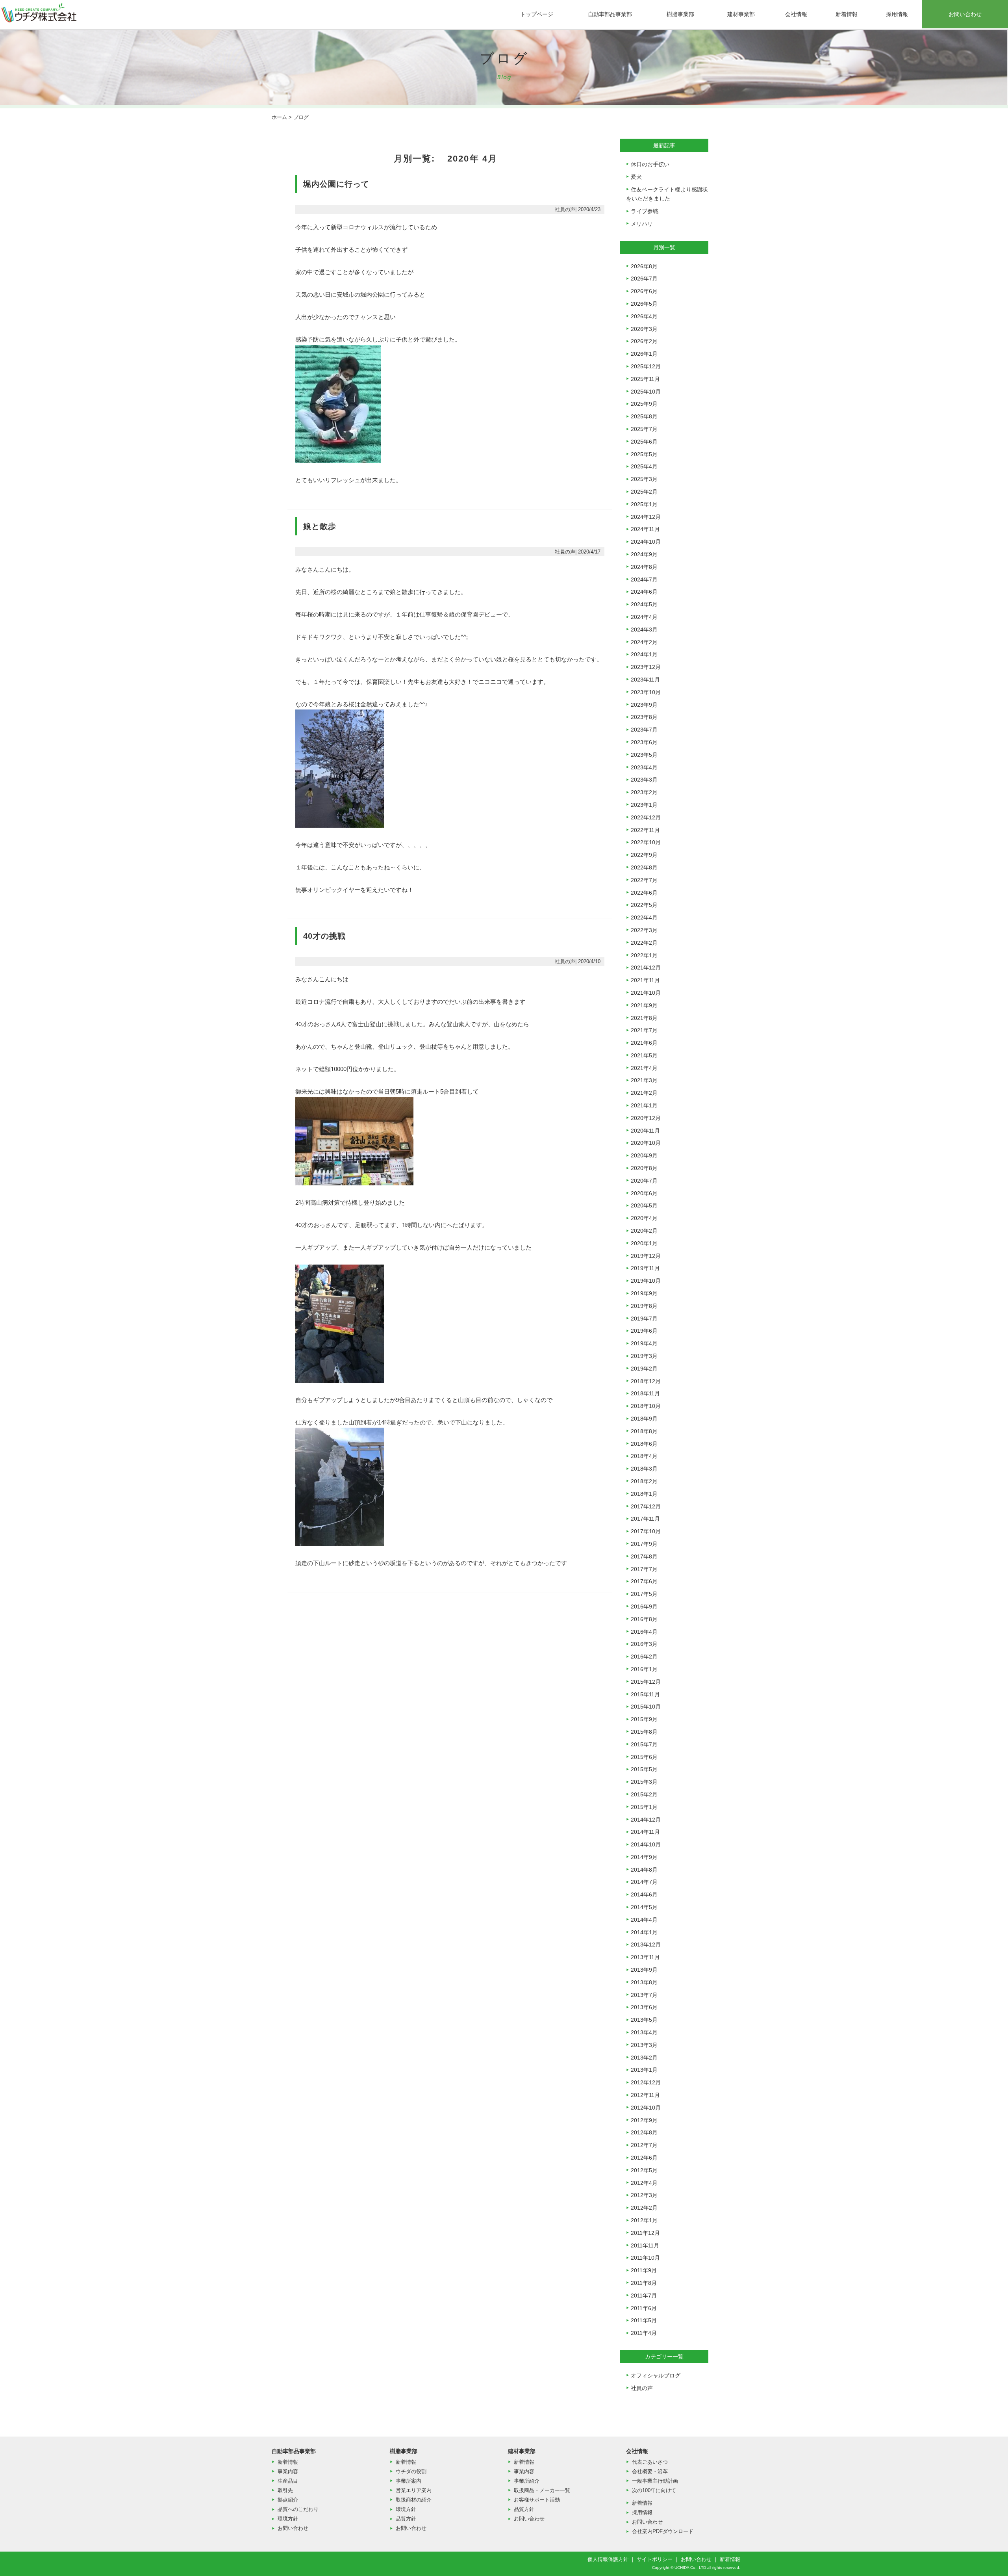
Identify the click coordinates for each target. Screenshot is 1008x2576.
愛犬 (636, 177)
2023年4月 (644, 767)
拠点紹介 (288, 2500)
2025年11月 (645, 379)
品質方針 (406, 2519)
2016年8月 (644, 1619)
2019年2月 (644, 1369)
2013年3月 (644, 2045)
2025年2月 (644, 492)
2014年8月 (644, 1870)
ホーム (279, 117)
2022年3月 (644, 930)
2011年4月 (644, 2333)
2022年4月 (644, 917)
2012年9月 (644, 2120)
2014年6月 (644, 1894)
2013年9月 (644, 1970)
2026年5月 (644, 304)
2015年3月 (644, 1782)
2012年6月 (644, 2158)
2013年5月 (644, 2020)
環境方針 (288, 2519)
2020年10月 (646, 1143)
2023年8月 (644, 717)
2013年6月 (644, 2007)
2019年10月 (646, 1281)
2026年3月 (644, 329)
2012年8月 (644, 2132)
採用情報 (897, 14)
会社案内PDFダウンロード (663, 2531)
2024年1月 (644, 654)
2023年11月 (645, 680)
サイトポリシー (655, 2559)
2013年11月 (645, 1957)
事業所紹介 (527, 2481)
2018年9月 (644, 1419)
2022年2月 (644, 943)
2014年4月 (644, 1920)
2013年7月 (644, 1995)
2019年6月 (644, 1331)
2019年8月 (644, 1306)
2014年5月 (644, 1907)
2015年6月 (644, 1757)
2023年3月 (644, 780)
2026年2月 (644, 341)
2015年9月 (644, 1719)
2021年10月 (646, 993)
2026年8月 (644, 266)
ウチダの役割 (411, 2471)
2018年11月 (645, 1393)
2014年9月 (644, 1857)
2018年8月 (644, 1431)
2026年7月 (644, 279)
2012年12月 (646, 2082)
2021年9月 (644, 1005)
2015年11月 (645, 1694)
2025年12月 (646, 366)
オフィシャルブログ (656, 2375)
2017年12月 (646, 1506)
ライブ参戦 (645, 211)
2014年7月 (644, 1882)
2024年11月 (645, 529)
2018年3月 (644, 1469)
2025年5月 (644, 454)
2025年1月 (644, 504)
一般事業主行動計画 (655, 2481)
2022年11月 (645, 830)
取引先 (285, 2490)
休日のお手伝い (650, 164)
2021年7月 (644, 1030)
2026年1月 (644, 354)
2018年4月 (644, 1456)
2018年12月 (646, 1381)
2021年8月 (644, 1018)
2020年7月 (644, 1181)
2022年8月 (644, 867)
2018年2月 (644, 1481)
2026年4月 (644, 316)
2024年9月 (644, 554)
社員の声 (642, 2388)
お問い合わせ (965, 14)
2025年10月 (646, 392)
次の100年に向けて (654, 2490)
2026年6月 (644, 291)
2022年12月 (646, 817)
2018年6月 (644, 1444)
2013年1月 (644, 2070)
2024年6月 (644, 592)
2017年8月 (644, 1556)
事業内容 (288, 2471)
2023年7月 (644, 730)
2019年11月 (645, 1268)
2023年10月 (646, 692)
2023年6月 (644, 742)
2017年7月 (644, 1569)
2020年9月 (644, 1155)
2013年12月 (646, 1945)
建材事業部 (741, 14)
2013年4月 (644, 2032)
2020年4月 (644, 1218)
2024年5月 (644, 604)
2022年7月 (644, 880)
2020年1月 (644, 1243)
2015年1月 (644, 1807)
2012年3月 (644, 2195)
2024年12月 (646, 517)
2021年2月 (644, 1093)
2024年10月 (646, 542)
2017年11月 (645, 1519)
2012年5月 (644, 2170)
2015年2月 (644, 1794)
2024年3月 (644, 630)
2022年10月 (646, 842)
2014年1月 (644, 1932)
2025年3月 (644, 479)
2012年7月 (644, 2145)
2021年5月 (644, 1055)
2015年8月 (644, 1732)
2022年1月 (644, 955)
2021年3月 (644, 1080)
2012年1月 (644, 2220)
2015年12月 (646, 1682)
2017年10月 (646, 1531)
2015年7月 (644, 1744)
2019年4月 (644, 1343)
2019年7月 (644, 1319)
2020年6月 (644, 1193)
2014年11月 (645, 1832)
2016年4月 (644, 1632)
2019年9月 (644, 1293)
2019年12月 (646, 1256)
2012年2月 (644, 2208)
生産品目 (288, 2481)
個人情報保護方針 (608, 2559)
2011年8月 (644, 2283)
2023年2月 (644, 792)
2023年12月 (646, 667)
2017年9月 (644, 1544)
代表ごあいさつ (650, 2462)
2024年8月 (644, 567)
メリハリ (642, 224)
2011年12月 (645, 2233)
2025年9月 (644, 404)
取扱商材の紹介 (414, 2500)
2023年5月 (644, 755)
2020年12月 (646, 1118)
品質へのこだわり (298, 2509)
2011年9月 (644, 2270)
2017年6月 (644, 1581)
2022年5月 (644, 905)
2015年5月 (644, 1769)
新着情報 (847, 14)
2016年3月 (644, 1644)
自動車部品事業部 (610, 14)
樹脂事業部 (680, 14)
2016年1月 (644, 1669)
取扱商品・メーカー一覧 (542, 2490)
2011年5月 (644, 2320)
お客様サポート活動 (537, 2500)
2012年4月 (644, 2183)
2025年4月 (644, 466)
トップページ (537, 14)
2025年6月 (644, 442)
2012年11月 (645, 2095)
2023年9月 (644, 705)
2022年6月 (644, 893)
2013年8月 (644, 1982)
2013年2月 (644, 2058)
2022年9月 (644, 855)
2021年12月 (646, 968)
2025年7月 (644, 429)
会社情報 (796, 14)
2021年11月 (645, 980)
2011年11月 (645, 2245)
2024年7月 (644, 579)
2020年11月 (645, 1131)
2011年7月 (644, 2296)
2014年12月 (646, 1820)
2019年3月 (644, 1356)
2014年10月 (646, 1844)
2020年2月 (644, 1231)
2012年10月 (646, 2108)
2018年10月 (646, 1406)
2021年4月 (644, 1068)
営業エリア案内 (414, 2490)
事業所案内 (409, 2481)
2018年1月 (644, 1494)
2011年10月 (645, 2258)
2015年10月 (646, 1707)
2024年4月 (644, 617)
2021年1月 (644, 1105)
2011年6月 (644, 2308)
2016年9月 (644, 1607)
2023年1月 (644, 805)
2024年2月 (644, 642)
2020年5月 (644, 1205)
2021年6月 (644, 1043)
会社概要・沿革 (650, 2471)
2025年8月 (644, 416)
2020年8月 (644, 1168)
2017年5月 (644, 1594)
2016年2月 (644, 1657)
